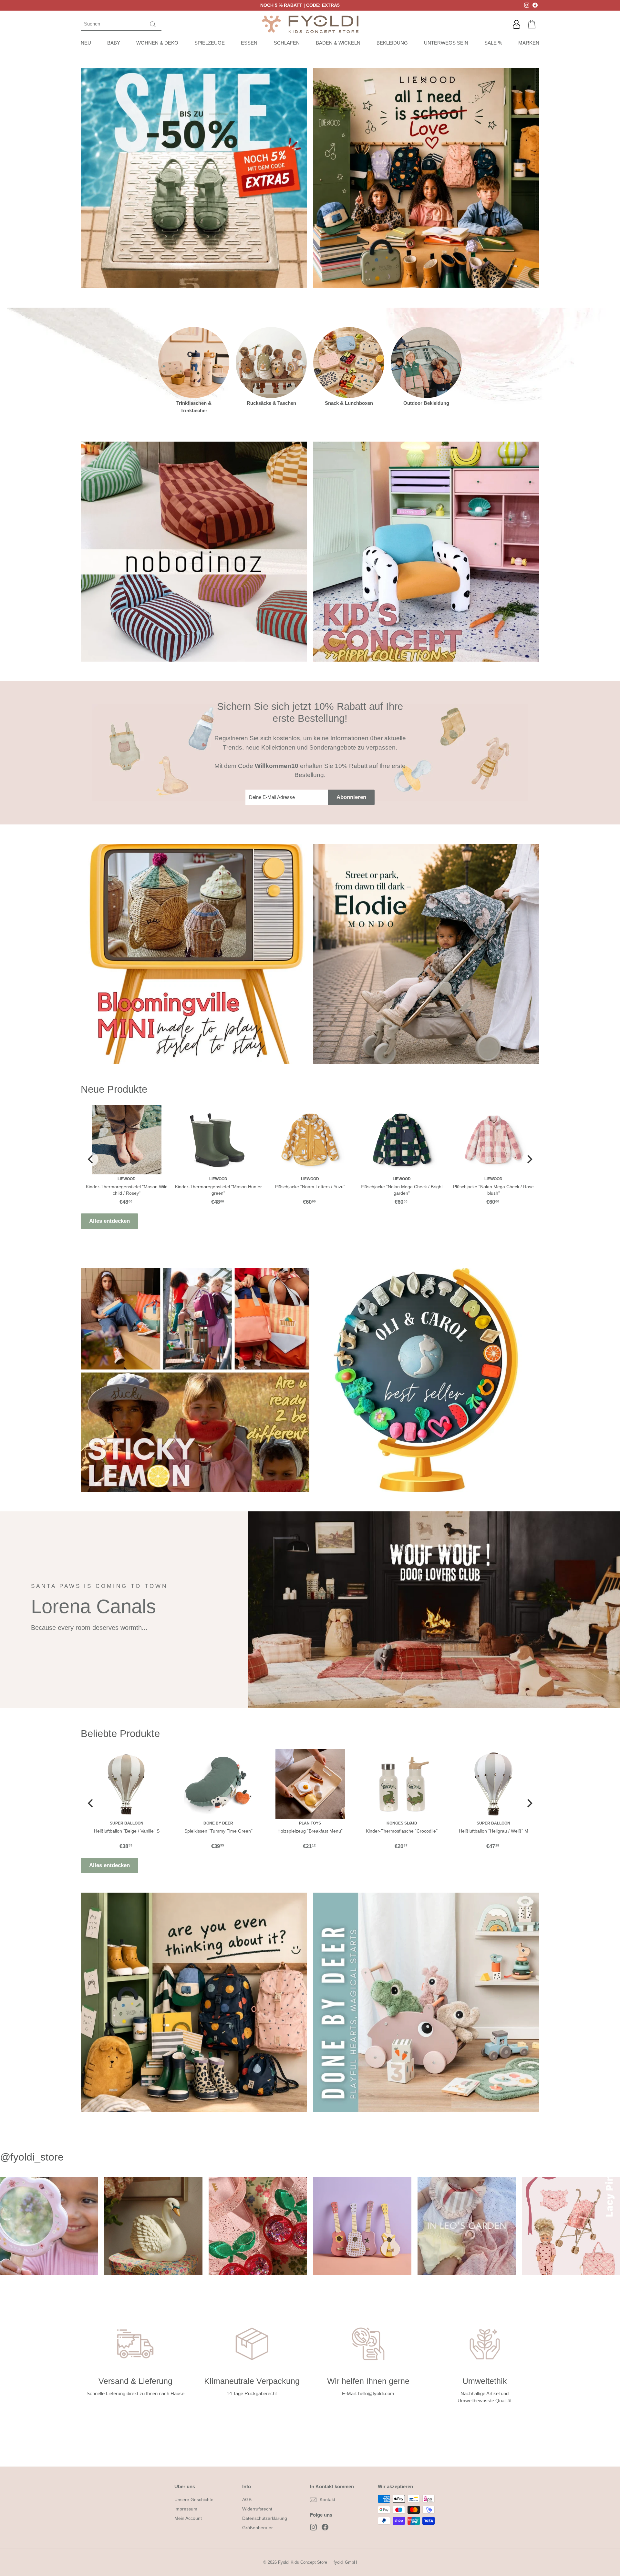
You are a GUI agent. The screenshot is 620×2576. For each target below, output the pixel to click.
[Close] (399, 1220)
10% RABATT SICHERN (310, 1336)
